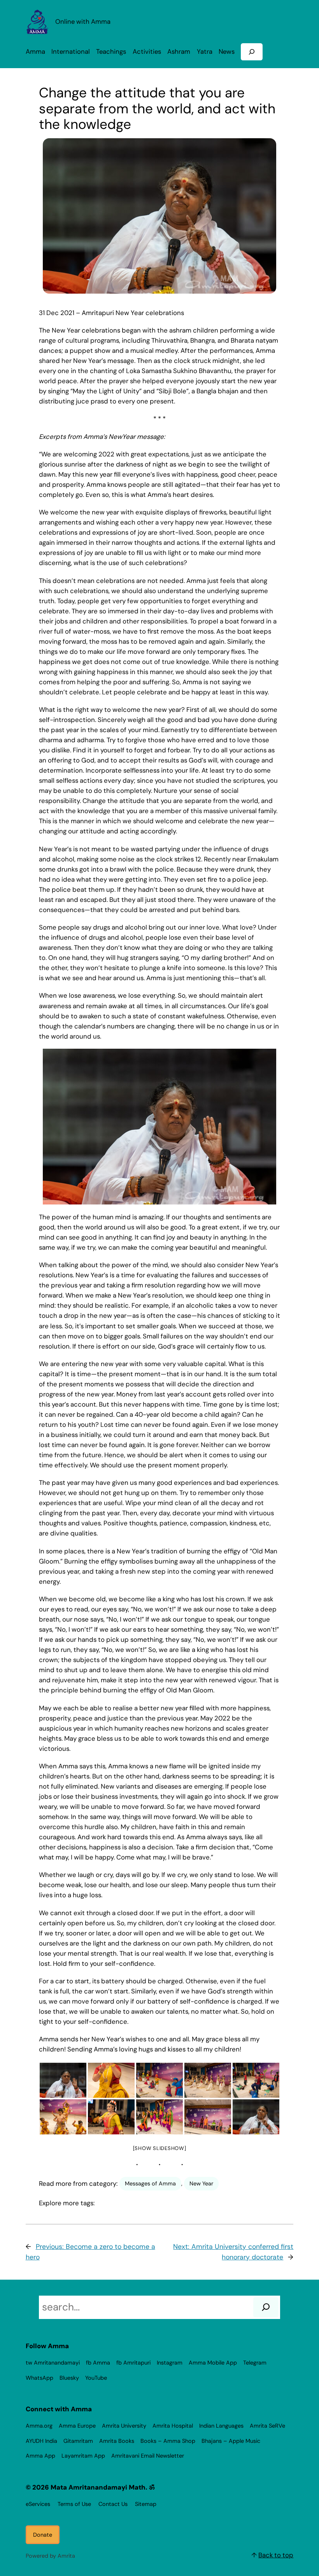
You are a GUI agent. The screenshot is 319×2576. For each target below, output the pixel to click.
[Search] (266, 2307)
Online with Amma (83, 22)
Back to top (276, 2555)
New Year (201, 2183)
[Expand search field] (252, 52)
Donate (43, 2535)
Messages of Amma (150, 2183)
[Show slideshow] (160, 2148)
